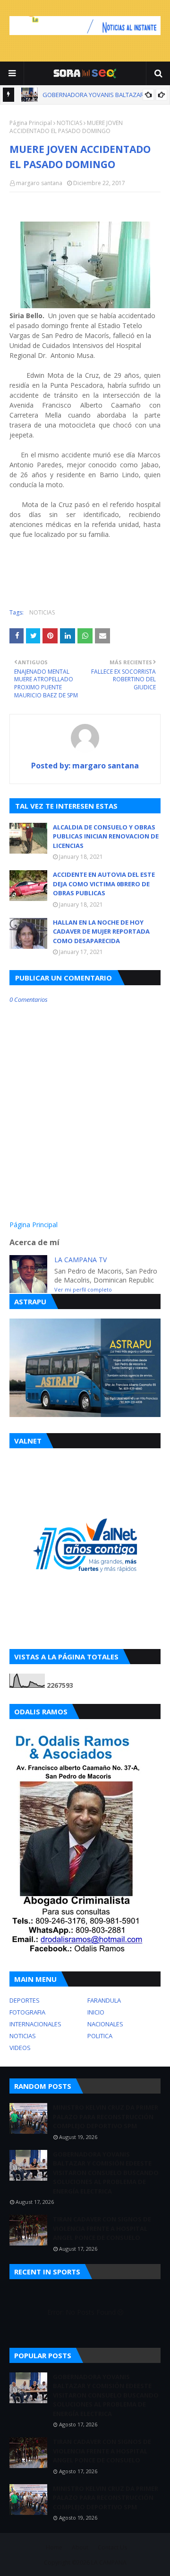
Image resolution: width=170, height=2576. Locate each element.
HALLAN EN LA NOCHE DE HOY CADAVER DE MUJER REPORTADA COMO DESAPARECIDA (101, 931)
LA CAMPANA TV (81, 1260)
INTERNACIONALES (35, 2024)
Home (54, 2547)
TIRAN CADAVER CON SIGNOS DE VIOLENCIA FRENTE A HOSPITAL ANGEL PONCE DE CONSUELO (102, 2228)
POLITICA (100, 2036)
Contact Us (112, 2547)
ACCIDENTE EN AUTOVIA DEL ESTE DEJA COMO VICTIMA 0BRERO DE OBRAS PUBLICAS (104, 884)
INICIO (96, 2012)
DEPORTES (25, 2000)
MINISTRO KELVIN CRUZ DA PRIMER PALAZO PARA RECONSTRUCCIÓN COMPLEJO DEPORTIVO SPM (106, 2117)
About (80, 2547)
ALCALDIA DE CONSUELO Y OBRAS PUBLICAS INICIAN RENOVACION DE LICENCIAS (106, 836)
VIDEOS (20, 2048)
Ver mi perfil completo (83, 1289)
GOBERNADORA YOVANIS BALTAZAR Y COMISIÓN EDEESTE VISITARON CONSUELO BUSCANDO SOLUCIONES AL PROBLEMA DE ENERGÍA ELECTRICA (106, 2173)
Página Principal (31, 123)
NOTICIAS (69, 123)
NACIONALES (105, 2024)
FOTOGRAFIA (27, 2012)
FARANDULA (104, 2000)
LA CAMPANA (109, 2563)
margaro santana (39, 183)
